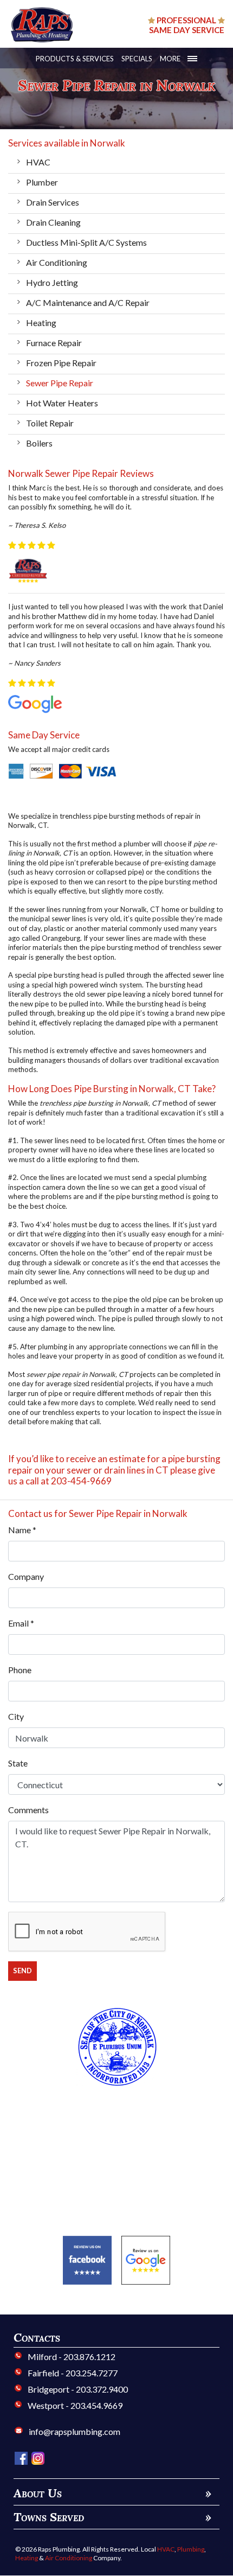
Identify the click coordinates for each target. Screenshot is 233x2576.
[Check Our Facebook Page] (22, 2457)
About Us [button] (112, 2493)
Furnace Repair (54, 343)
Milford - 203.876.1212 (71, 2357)
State (18, 1763)
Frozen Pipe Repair (61, 363)
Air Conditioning (57, 262)
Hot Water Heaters (62, 403)
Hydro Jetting (52, 282)
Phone (20, 1670)
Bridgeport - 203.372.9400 (77, 2389)
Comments (28, 1810)
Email (21, 1623)
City (16, 1716)
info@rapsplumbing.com (75, 2431)
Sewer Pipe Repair (60, 383)
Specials (137, 59)
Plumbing (191, 2549)
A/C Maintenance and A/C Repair (88, 302)
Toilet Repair (50, 423)
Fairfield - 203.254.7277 (72, 2373)
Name (22, 1530)
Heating (41, 323)
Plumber (42, 182)
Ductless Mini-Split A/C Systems (86, 242)
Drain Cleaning (53, 222)
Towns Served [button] (112, 2517)
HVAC (38, 162)
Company (26, 1576)
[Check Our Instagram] (38, 2457)
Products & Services (75, 59)
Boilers (39, 443)
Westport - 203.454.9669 (74, 2405)
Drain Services (53, 202)
